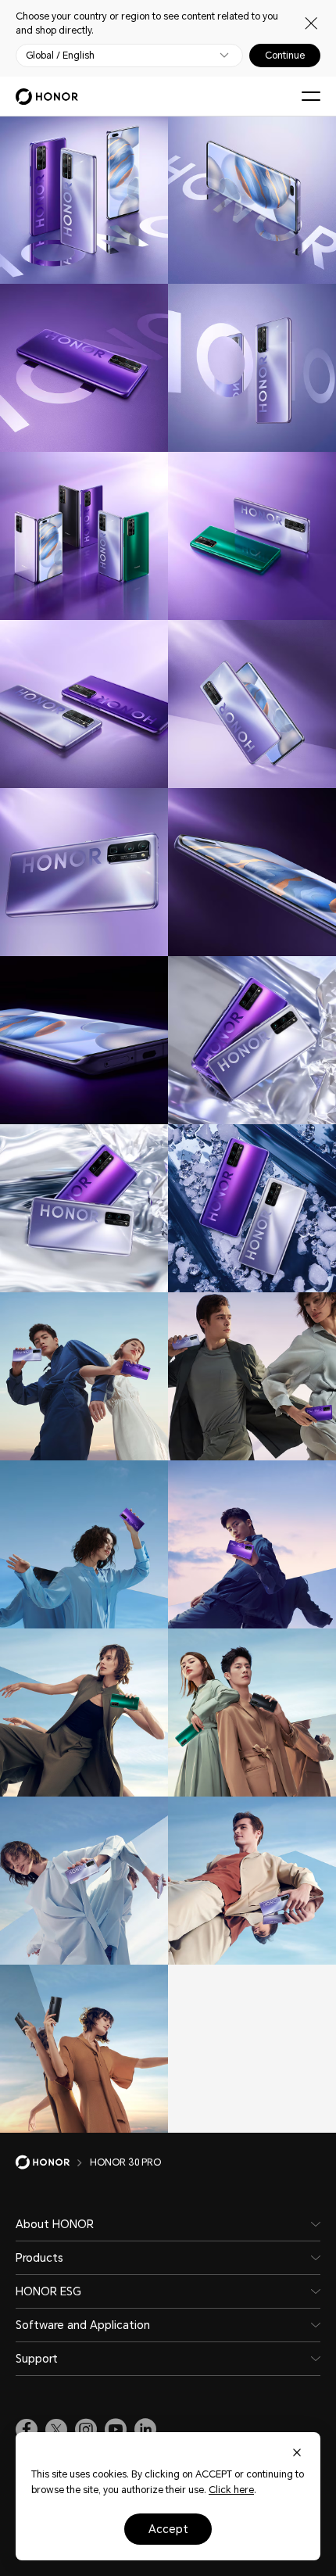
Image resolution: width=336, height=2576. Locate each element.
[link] (27, 2430)
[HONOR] (53, 2162)
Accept (168, 2529)
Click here (231, 2490)
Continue (285, 56)
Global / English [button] (60, 56)
